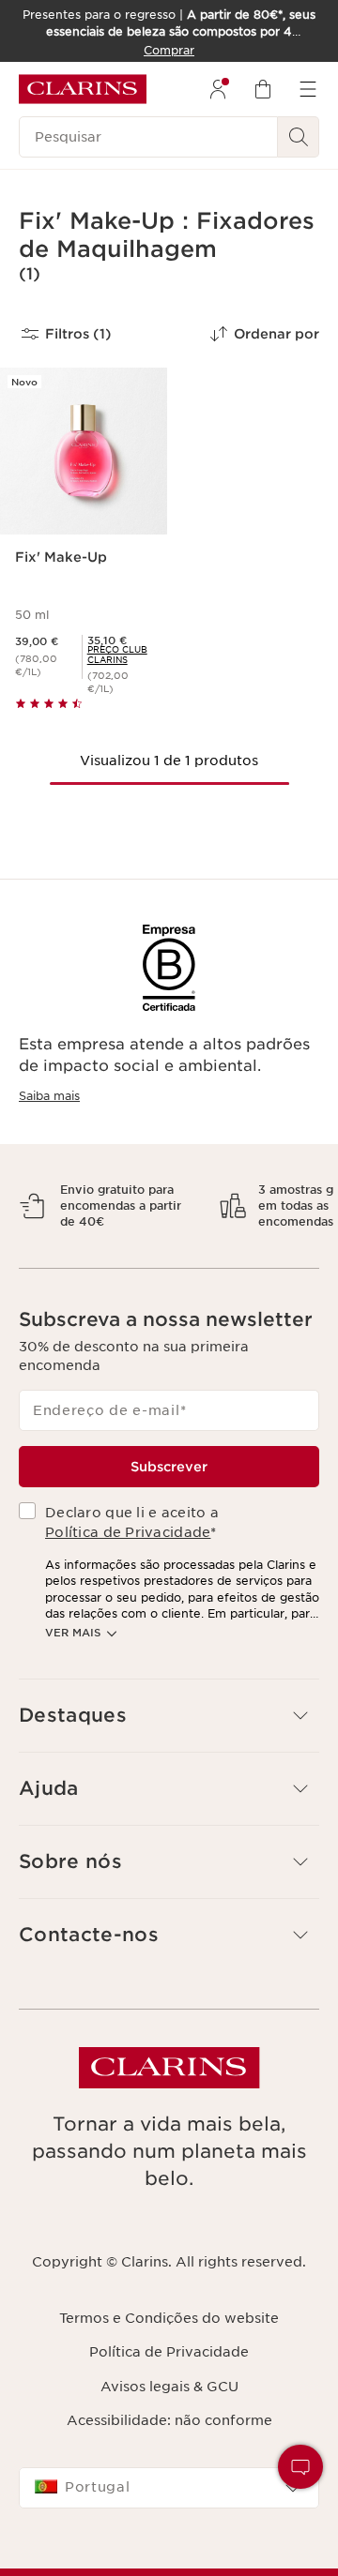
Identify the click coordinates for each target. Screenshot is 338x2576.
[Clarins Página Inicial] (83, 89)
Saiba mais (49, 1096)
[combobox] (169, 2537)
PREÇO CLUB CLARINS (117, 655)
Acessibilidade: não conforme (169, 2469)
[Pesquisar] (299, 137)
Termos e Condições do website (169, 2367)
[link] (120, 655)
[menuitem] (218, 89)
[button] (300, 2467)
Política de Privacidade (128, 1581)
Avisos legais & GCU (169, 2435)
